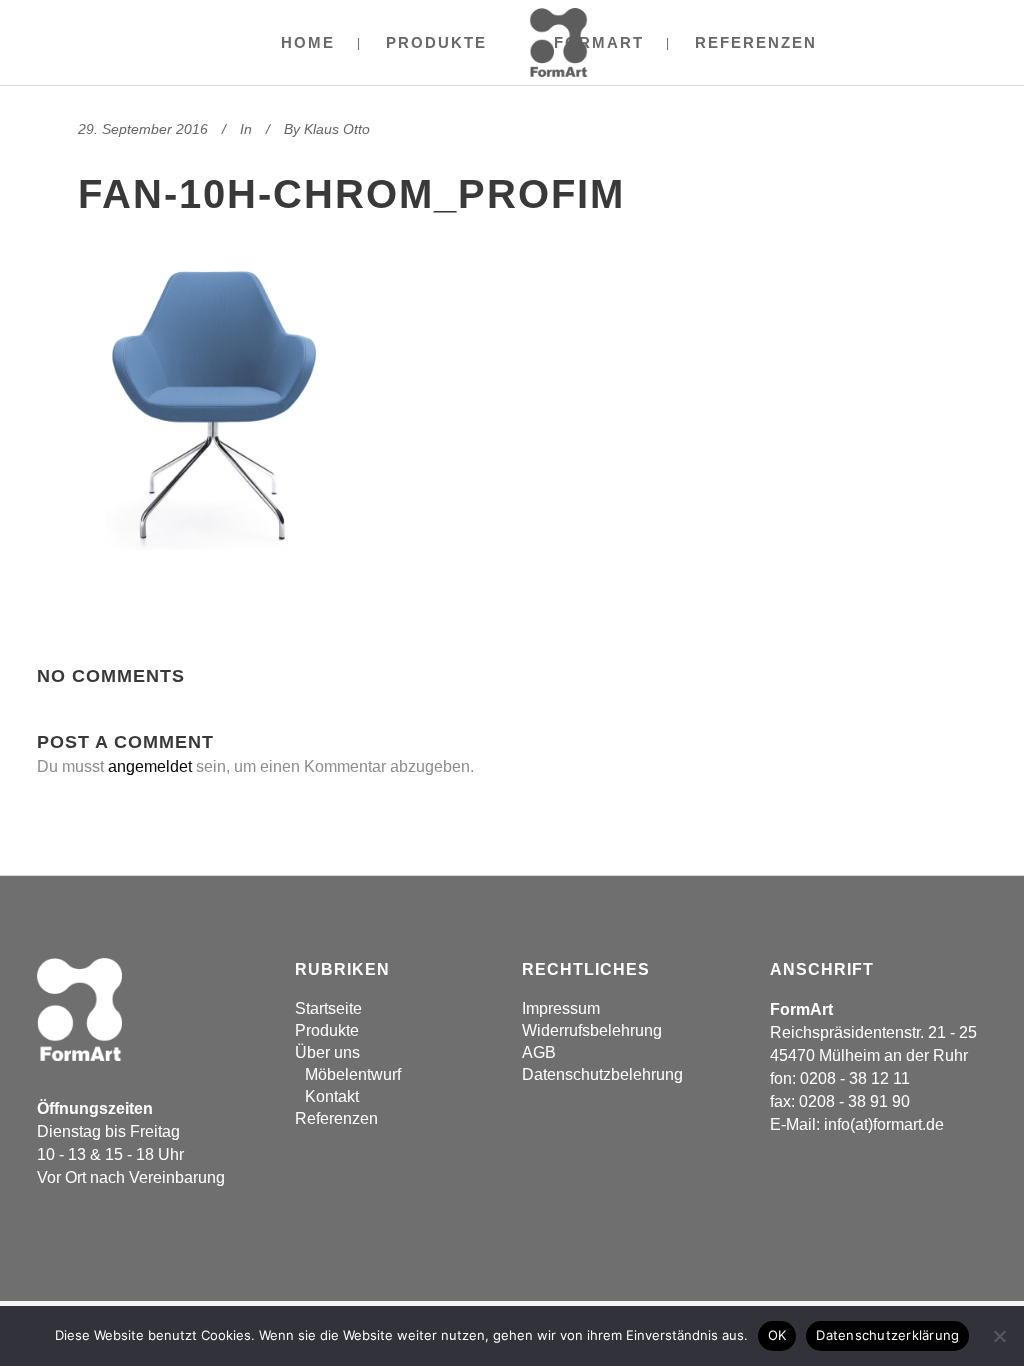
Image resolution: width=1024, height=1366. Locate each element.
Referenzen (336, 1118)
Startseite (328, 1008)
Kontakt (332, 1096)
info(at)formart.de (884, 1124)
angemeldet (150, 766)
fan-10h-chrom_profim (351, 194)
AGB (539, 1052)
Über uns (327, 1052)
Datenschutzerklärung (887, 1335)
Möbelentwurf (353, 1074)
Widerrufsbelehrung (592, 1030)
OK (777, 1335)
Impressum (561, 1008)
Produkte (327, 1030)
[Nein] (999, 1336)
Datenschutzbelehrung (602, 1074)
